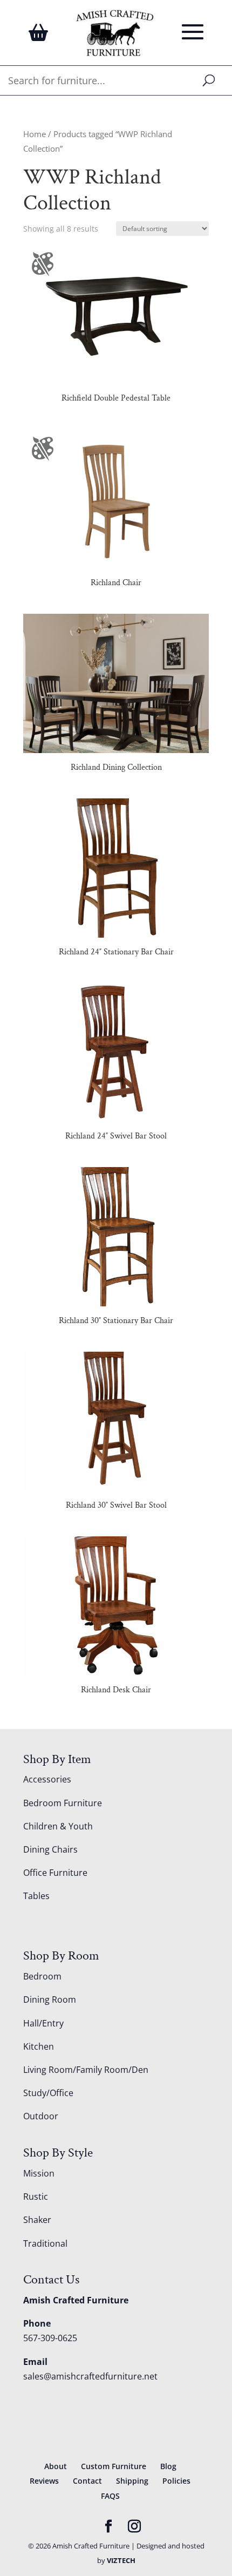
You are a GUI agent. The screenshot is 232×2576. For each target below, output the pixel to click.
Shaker (37, 2220)
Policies (176, 2481)
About (56, 2466)
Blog (168, 2466)
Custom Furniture (114, 2466)
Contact (87, 2481)
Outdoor (41, 2116)
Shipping (132, 2481)
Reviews (44, 2481)
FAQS (110, 2496)
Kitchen (39, 2046)
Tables (36, 1896)
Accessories (47, 1779)
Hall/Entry (43, 2023)
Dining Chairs (50, 1849)
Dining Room (50, 1999)
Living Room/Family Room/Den (86, 2070)
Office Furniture (55, 1873)
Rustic (36, 2197)
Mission (39, 2173)
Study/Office (48, 2093)
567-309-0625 (50, 2338)
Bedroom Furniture (63, 1803)
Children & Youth (58, 1826)
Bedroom (42, 1976)
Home (35, 134)
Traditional (45, 2243)
